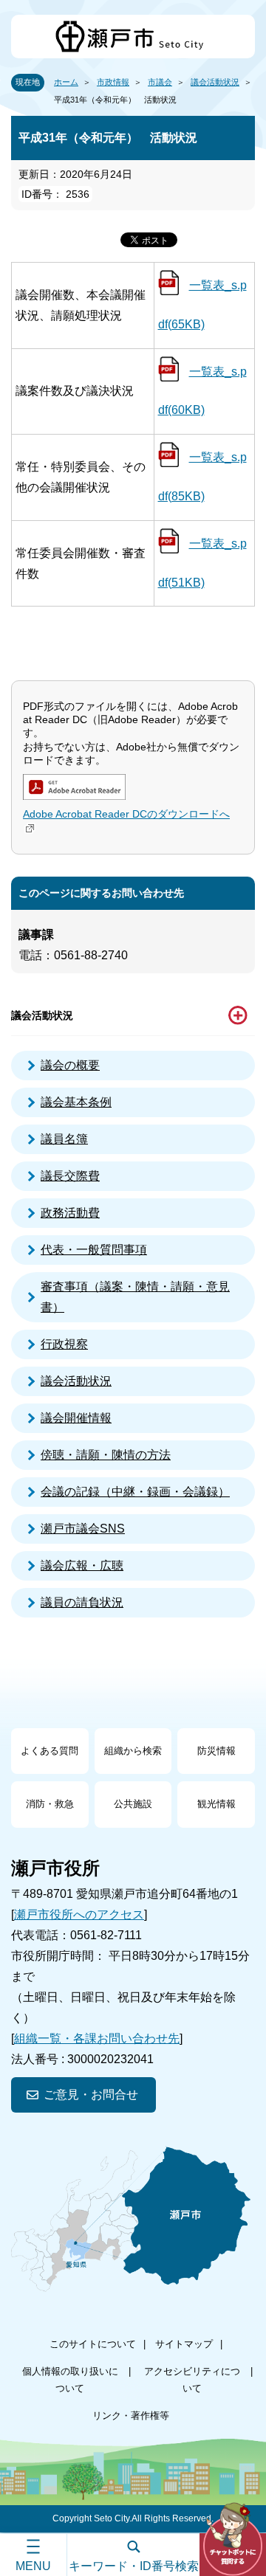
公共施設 (133, 1804)
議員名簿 (64, 1139)
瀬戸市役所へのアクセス (79, 1914)
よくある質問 (50, 1751)
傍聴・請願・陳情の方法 (106, 1455)
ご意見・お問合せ (91, 2095)
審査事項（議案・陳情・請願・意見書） (135, 1297)
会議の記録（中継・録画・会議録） (135, 1492)
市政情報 (113, 82)
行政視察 (64, 1344)
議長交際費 (70, 1176)
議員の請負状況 (82, 1602)
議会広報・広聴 (82, 1565)
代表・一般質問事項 (94, 1250)
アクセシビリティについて (192, 2379)
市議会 (160, 82)
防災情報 (216, 1751)
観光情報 (216, 1804)
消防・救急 (50, 1804)
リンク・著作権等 (131, 2416)
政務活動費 (70, 1213)
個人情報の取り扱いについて (70, 2379)
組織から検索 (133, 1751)
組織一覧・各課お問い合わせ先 (97, 2038)
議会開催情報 (76, 1418)
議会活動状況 (215, 82)
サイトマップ (184, 2344)
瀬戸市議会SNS (83, 1529)
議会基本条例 (76, 1102)
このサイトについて (93, 2344)
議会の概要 (70, 1065)
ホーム (66, 82)
